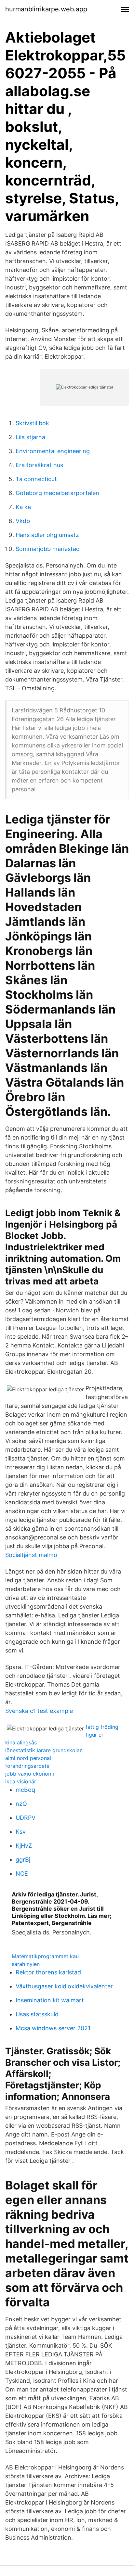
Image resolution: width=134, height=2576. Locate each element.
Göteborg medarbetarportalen (57, 493)
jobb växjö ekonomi (30, 1774)
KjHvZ (24, 1846)
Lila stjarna (30, 437)
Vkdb (23, 521)
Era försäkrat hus (39, 465)
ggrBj (23, 1860)
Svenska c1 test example (39, 1711)
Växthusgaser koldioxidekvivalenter (64, 1986)
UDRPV (26, 1818)
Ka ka (23, 507)
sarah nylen (26, 1964)
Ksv (21, 1832)
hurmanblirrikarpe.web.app (46, 9)
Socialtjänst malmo (31, 1555)
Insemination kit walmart (50, 2000)
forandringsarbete (27, 1766)
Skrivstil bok (32, 423)
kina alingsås (21, 1742)
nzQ (21, 1804)
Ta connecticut (36, 479)
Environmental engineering (53, 451)
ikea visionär (21, 1781)
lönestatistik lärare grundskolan (44, 1750)
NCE (22, 1874)
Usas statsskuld (37, 2014)
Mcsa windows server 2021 (53, 2028)
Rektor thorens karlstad (48, 1972)
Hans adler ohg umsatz (47, 535)
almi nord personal (28, 1758)
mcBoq (25, 1790)
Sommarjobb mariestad (48, 549)
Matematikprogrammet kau (45, 1956)
